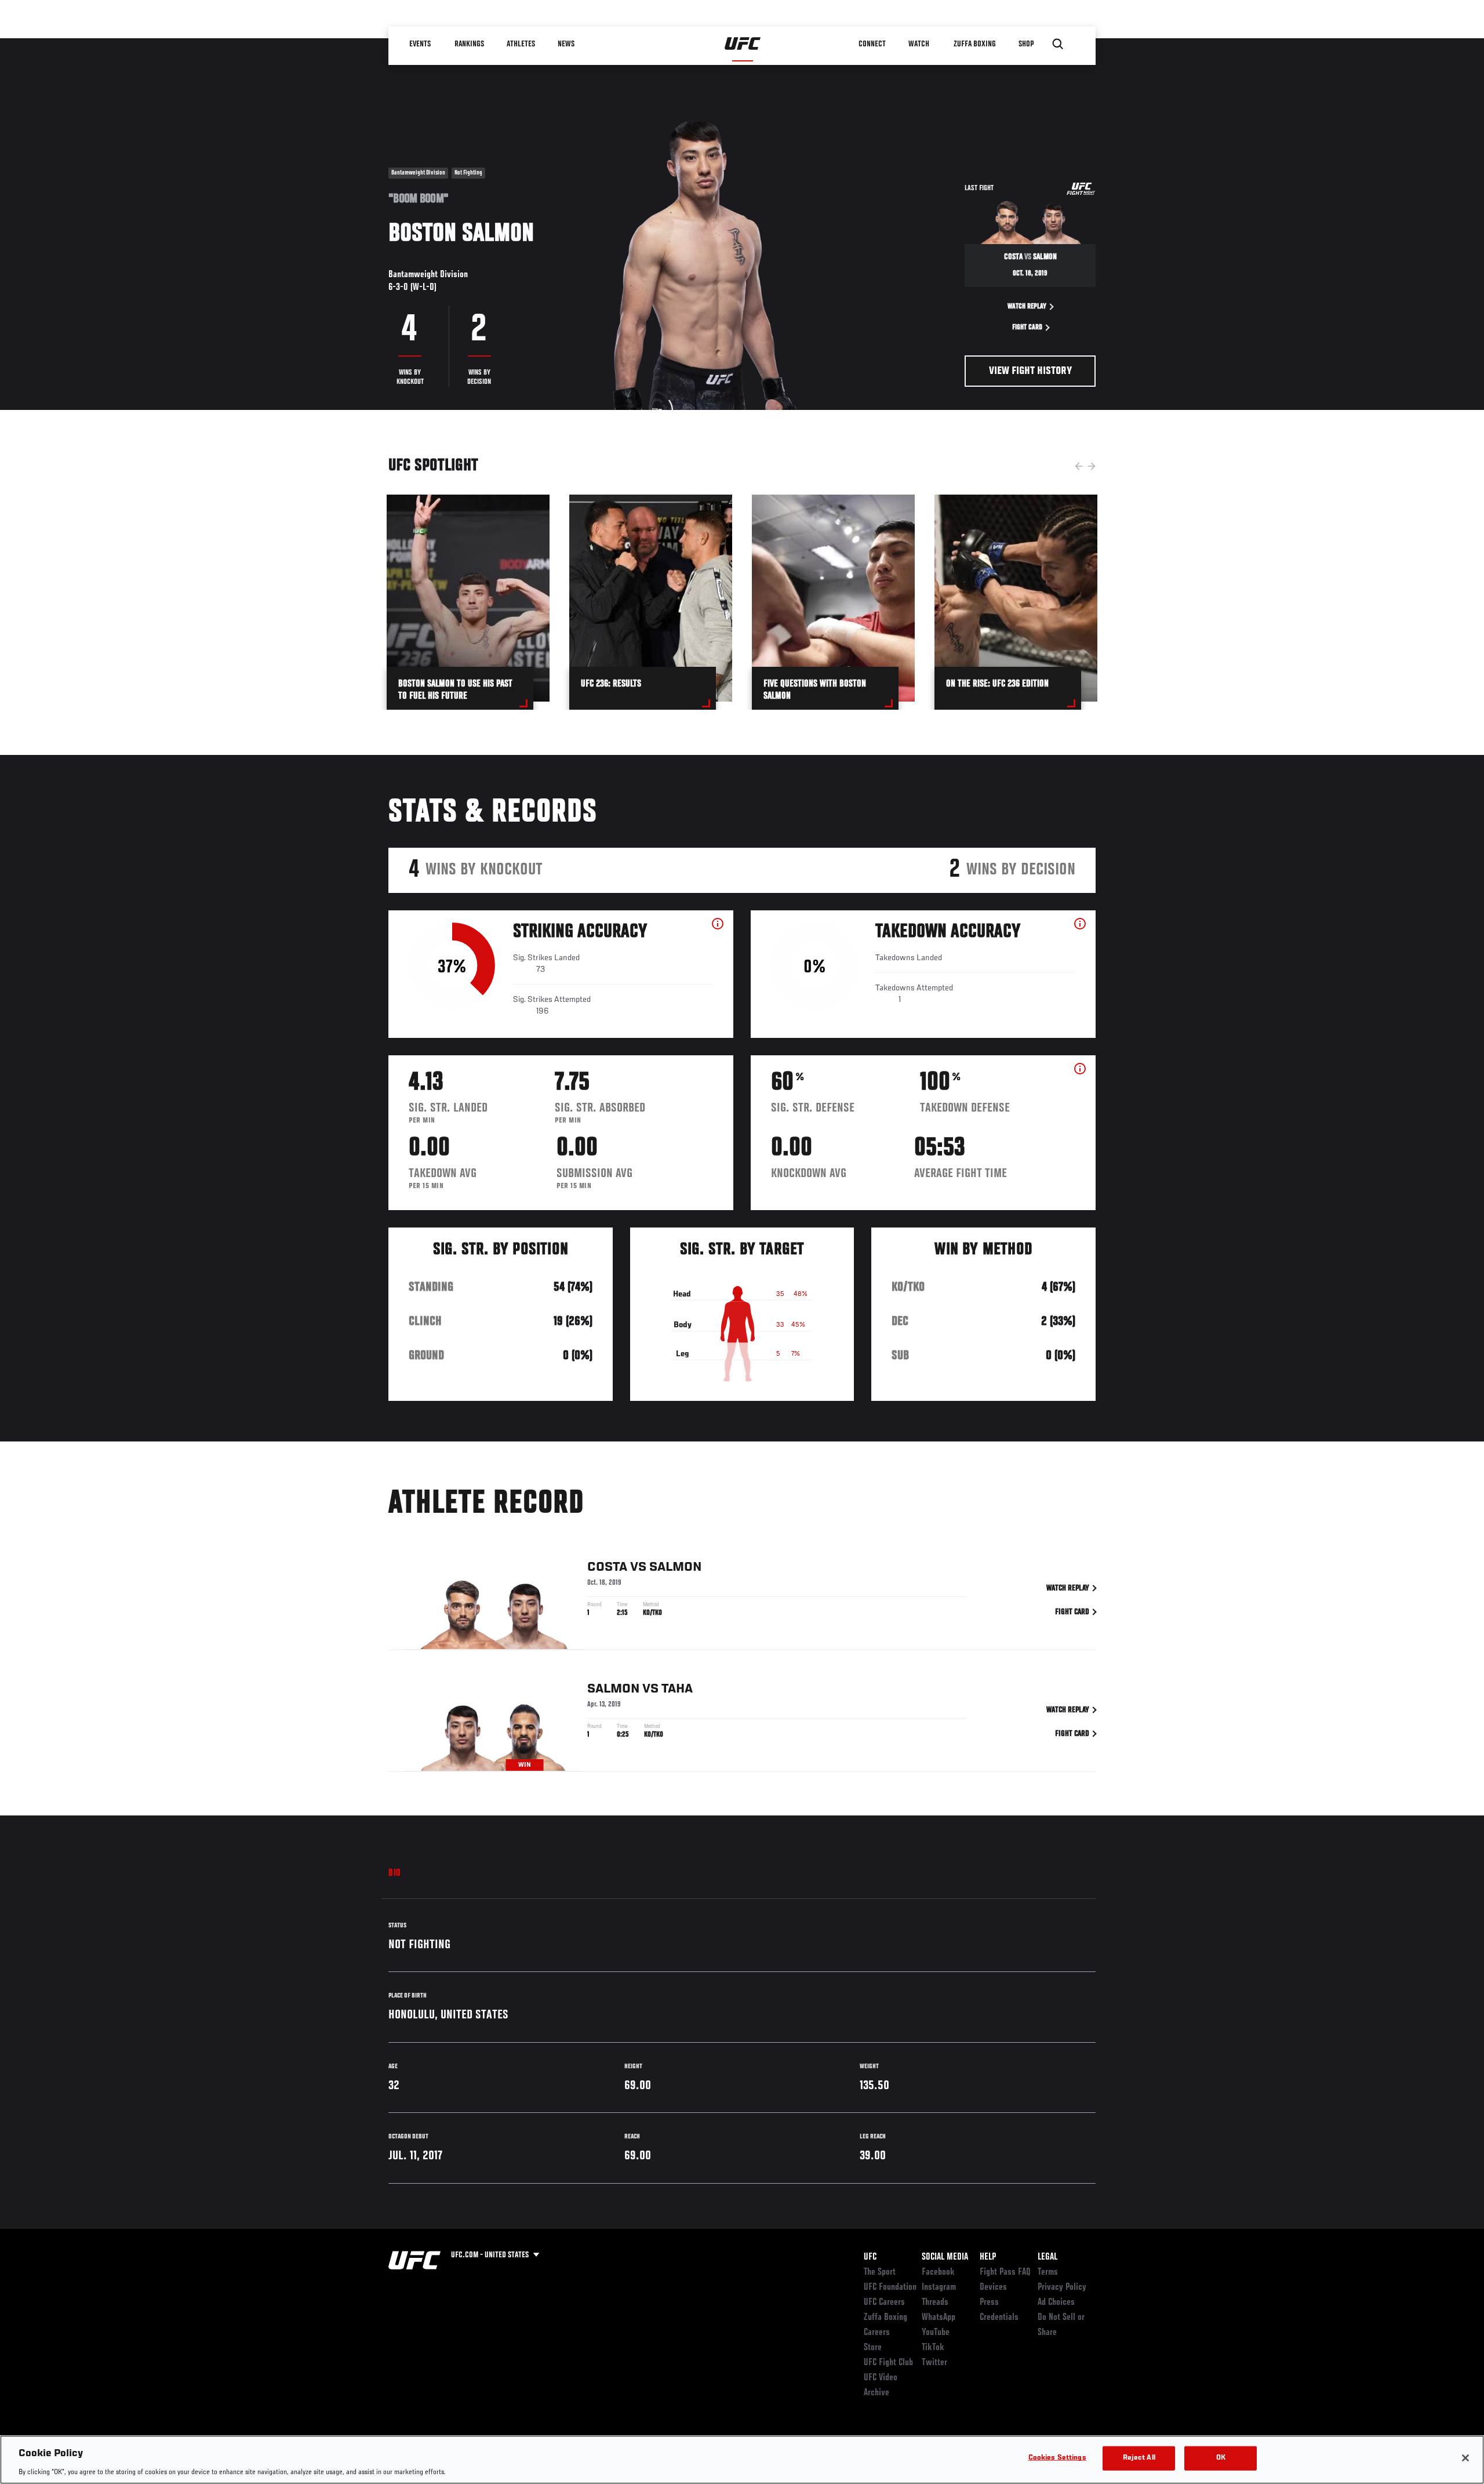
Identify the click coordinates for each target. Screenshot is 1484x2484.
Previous (1079, 466)
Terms (1048, 2272)
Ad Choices (1056, 2303)
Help (988, 2257)
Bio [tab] (395, 1873)
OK (1221, 2458)
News (566, 44)
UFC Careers (884, 2303)
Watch (919, 44)
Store (873, 2348)
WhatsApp (939, 2318)
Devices (993, 2287)
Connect (872, 44)
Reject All (1139, 2458)
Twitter (934, 2363)
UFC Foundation (890, 2287)
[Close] (1465, 2458)
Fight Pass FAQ (1005, 2272)
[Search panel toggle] (1058, 44)
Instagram (939, 2287)
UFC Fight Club (888, 2363)
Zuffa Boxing (975, 44)
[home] (743, 44)
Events (420, 44)
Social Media (945, 2257)
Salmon (675, 1567)
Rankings (469, 44)
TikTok (933, 2348)
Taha (677, 1689)
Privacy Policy (1062, 2287)
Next (1092, 466)
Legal (1047, 2257)
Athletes (521, 44)
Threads (935, 2303)
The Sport (880, 2272)
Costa (607, 1567)
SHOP (1026, 44)
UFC (870, 2257)
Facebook (938, 2272)
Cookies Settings (1057, 2458)
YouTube (936, 2333)
